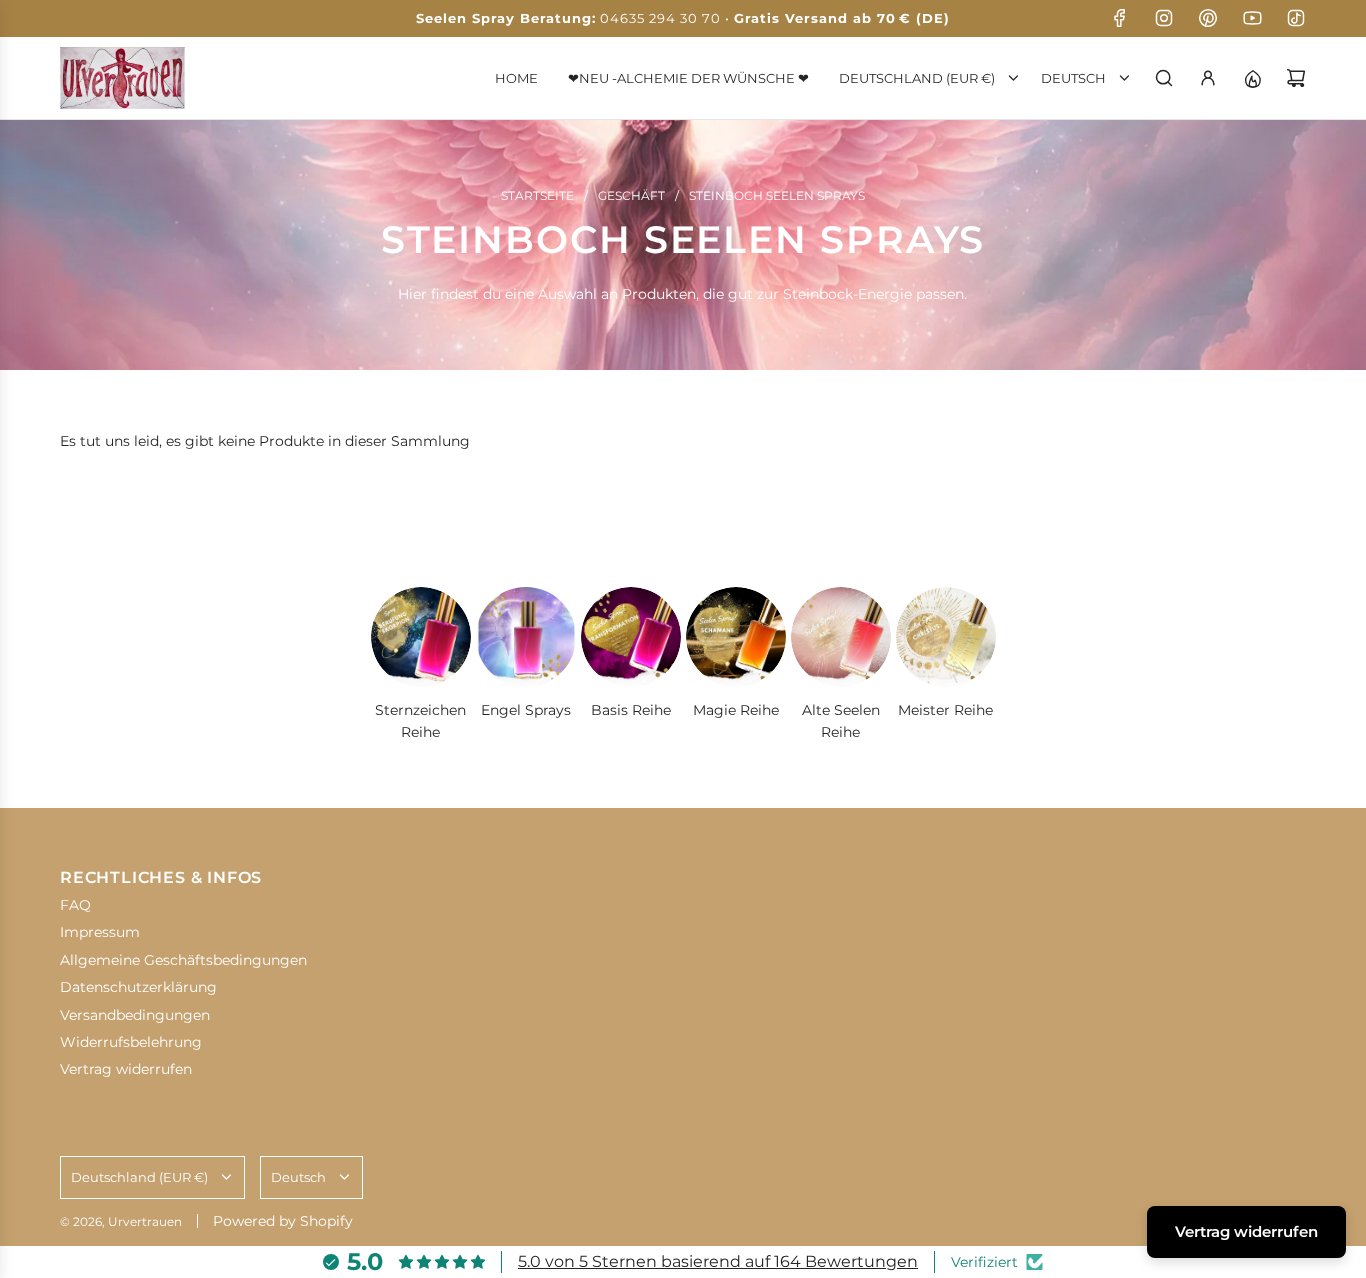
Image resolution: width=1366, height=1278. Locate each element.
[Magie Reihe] (736, 637)
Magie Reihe (736, 710)
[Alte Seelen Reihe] (841, 637)
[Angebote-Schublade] (1252, 78)
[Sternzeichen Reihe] (421, 637)
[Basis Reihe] (631, 637)
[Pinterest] (1208, 18)
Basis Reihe (631, 710)
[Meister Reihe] (946, 637)
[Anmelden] (1208, 78)
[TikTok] (1296, 18)
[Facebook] (1120, 18)
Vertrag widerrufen (1246, 1231)
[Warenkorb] (1296, 78)
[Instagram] (1164, 18)
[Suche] (1164, 78)
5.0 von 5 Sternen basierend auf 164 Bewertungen (718, 1261)
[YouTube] (1252, 18)
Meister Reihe (945, 710)
